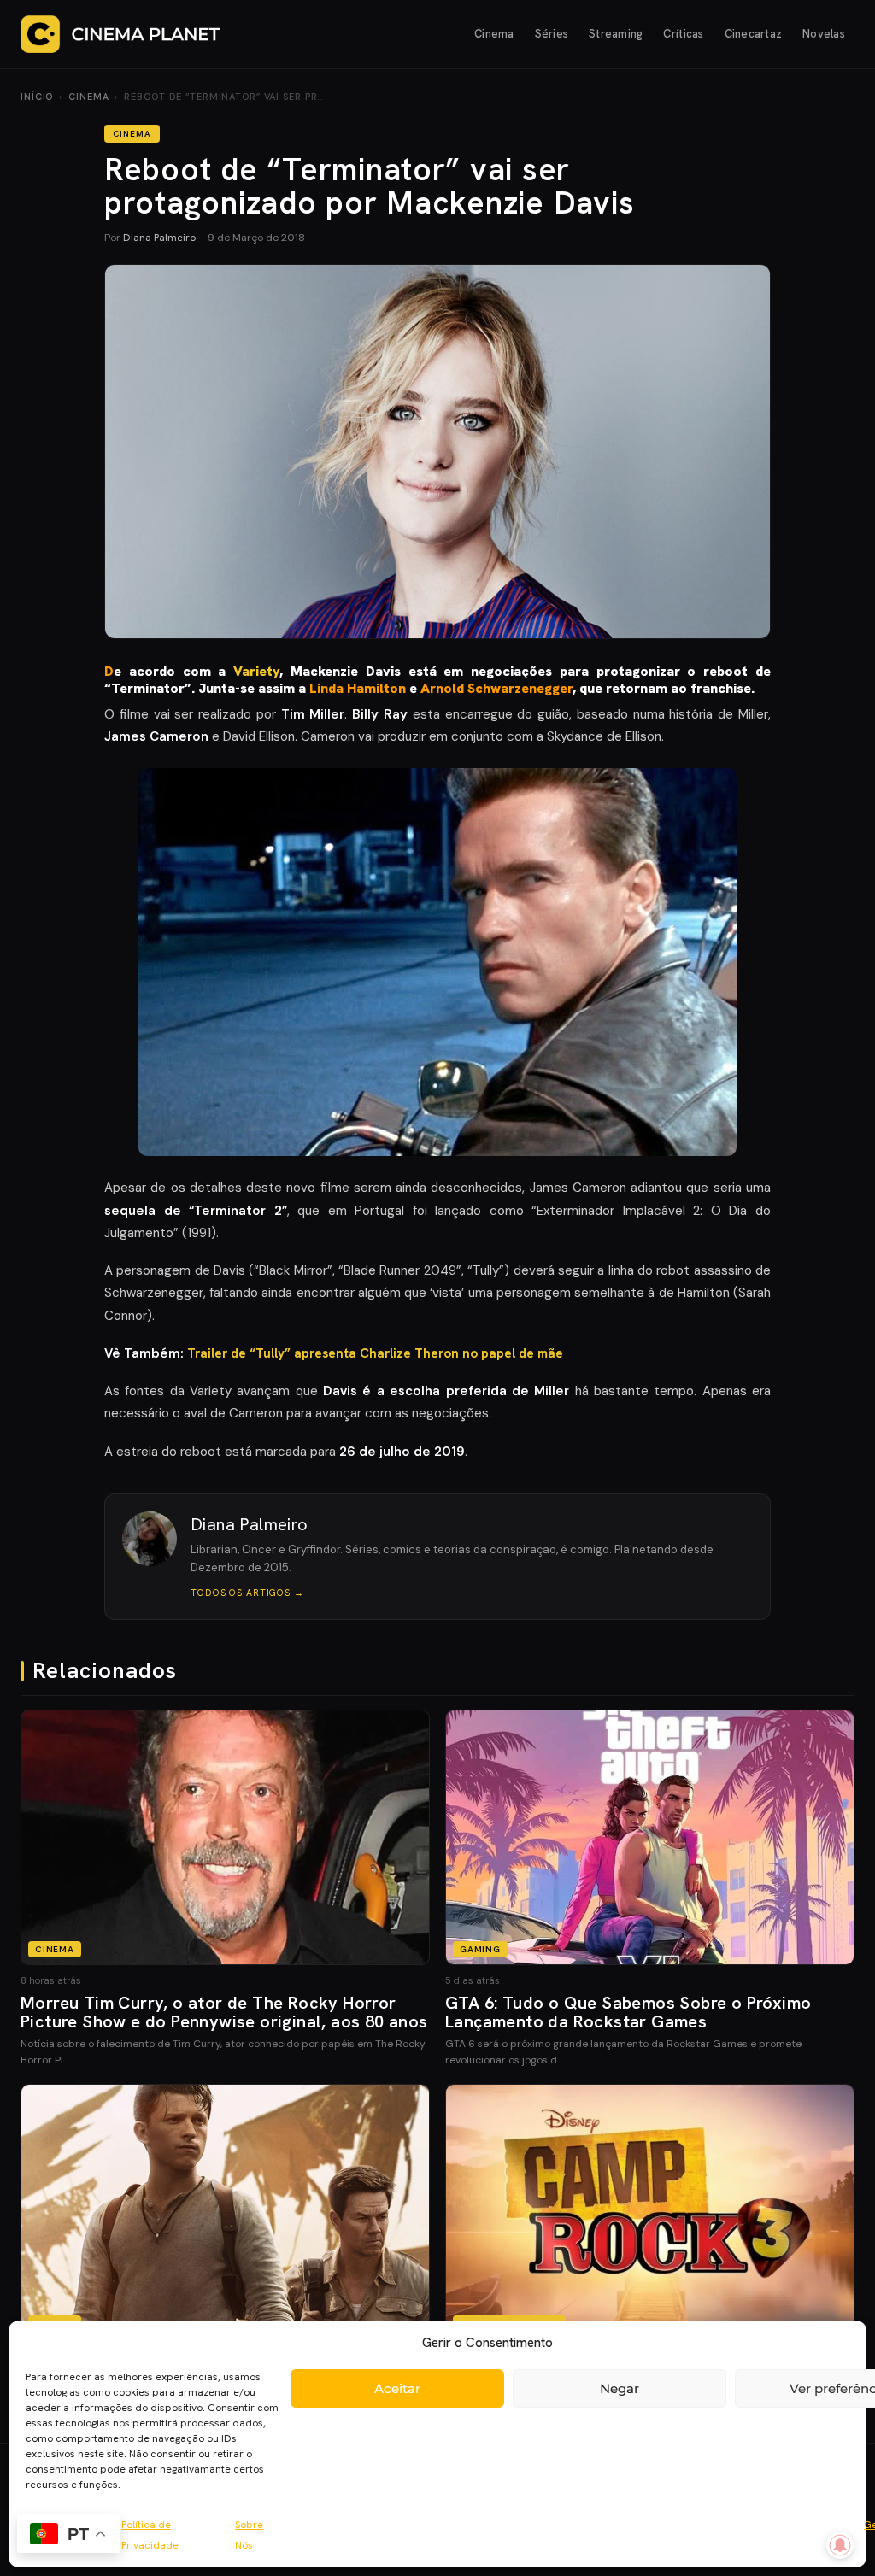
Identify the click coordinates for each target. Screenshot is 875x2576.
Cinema (494, 34)
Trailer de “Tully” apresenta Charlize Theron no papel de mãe (375, 1353)
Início (37, 97)
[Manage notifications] (840, 2545)
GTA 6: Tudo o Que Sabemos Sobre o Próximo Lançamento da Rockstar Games (628, 2012)
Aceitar (397, 2388)
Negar (620, 2388)
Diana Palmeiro (159, 238)
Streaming (616, 34)
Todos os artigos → (247, 1593)
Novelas (824, 34)
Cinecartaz (754, 34)
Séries (552, 34)
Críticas (683, 34)
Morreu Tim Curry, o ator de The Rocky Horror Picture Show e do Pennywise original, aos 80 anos (224, 2012)
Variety (256, 671)
